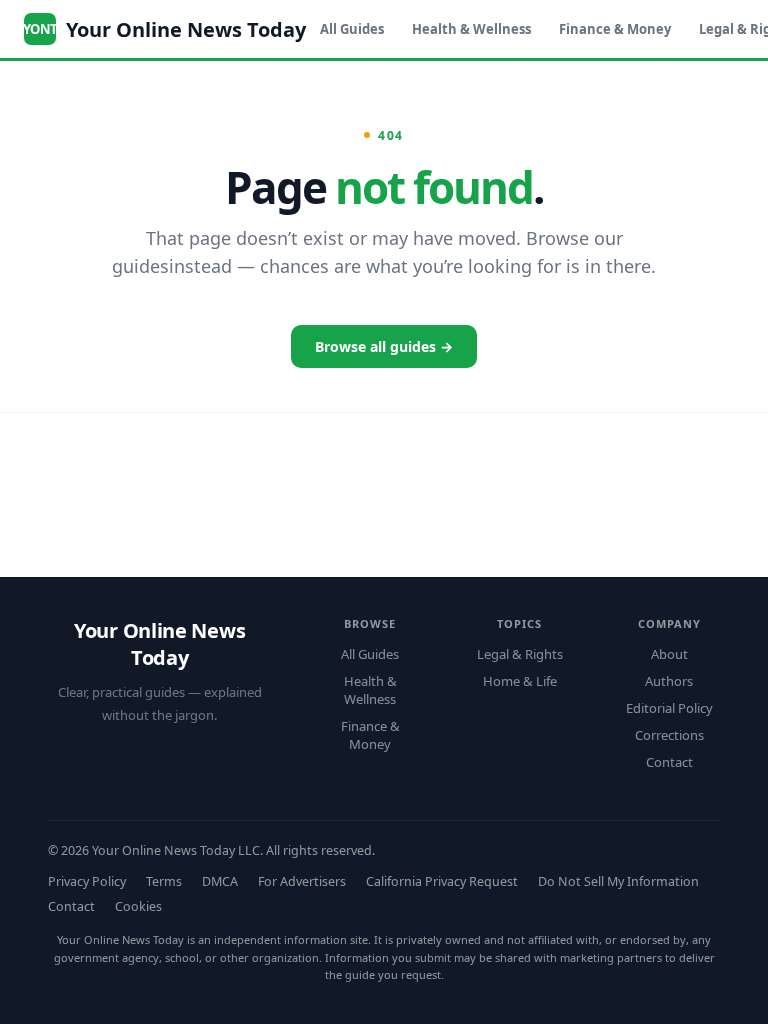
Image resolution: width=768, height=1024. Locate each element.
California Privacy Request (442, 881)
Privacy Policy (87, 881)
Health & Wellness (471, 29)
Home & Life (520, 681)
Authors (669, 681)
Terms (164, 881)
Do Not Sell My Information (618, 881)
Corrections (669, 735)
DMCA (220, 881)
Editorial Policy (669, 708)
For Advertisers (302, 881)
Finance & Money (615, 29)
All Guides (352, 29)
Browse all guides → (384, 346)
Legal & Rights (520, 654)
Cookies (138, 906)
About (669, 654)
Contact (669, 762)
